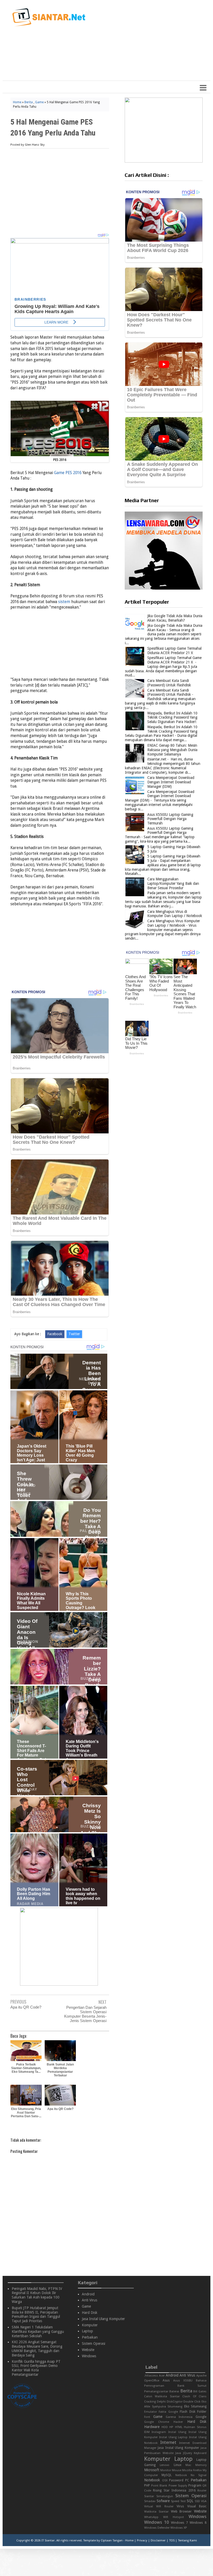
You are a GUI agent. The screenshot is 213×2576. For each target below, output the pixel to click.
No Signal (199, 2475)
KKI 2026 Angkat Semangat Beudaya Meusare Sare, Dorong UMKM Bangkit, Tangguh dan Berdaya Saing (37, 2348)
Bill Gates (200, 2391)
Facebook (55, 1334)
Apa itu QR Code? (26, 2007)
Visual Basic (197, 2506)
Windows (89, 2356)
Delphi (161, 2402)
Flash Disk (187, 2412)
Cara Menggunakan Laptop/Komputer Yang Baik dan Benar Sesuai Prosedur (173, 883)
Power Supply (178, 2486)
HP (171, 2427)
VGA (204, 2501)
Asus (166, 2380)
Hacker (178, 2422)
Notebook (152, 2480)
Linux (178, 2465)
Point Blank (159, 2486)
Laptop (87, 2331)
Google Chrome (157, 2422)
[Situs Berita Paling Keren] (164, 588)
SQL (190, 2501)
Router (202, 2491)
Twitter (74, 1334)
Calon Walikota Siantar (162, 2396)
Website (88, 2350)
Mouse (177, 2470)
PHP (147, 2485)
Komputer (90, 2325)
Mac (188, 2465)
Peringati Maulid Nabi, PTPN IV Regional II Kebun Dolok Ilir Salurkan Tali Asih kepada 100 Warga (37, 2295)
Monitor (166, 2470)
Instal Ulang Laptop (174, 2437)
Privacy (142, 2540)
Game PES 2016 (68, 473)
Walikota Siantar (156, 2512)
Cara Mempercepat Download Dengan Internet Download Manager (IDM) (171, 782)
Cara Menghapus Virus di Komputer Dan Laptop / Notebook (175, 914)
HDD (165, 2427)
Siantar (149, 2496)
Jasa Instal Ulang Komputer (103, 2319)
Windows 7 (179, 2523)
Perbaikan (90, 2337)
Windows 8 (198, 2523)
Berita (29, 102)
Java (178, 2453)
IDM (147, 2432)
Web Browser (181, 2511)
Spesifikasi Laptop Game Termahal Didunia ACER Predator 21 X (174, 651)
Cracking (150, 2402)
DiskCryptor (175, 2402)
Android (88, 2294)
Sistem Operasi (94, 2343)
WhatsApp (151, 2517)
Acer (162, 2376)
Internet (168, 2442)
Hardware (152, 2427)
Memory (201, 2465)
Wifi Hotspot (174, 2517)
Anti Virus (89, 2300)
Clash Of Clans (194, 2396)
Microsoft (152, 2470)
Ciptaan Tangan (112, 2540)
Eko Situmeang (195, 2406)
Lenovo (165, 2465)
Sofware (163, 2501)
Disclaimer (158, 2540)
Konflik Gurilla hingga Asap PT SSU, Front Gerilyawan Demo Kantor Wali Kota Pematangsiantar (36, 2368)
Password (176, 2480)
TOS (172, 2540)
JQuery (188, 2453)
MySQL (167, 2475)
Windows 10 (157, 2522)
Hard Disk (90, 2313)
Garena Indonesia (179, 2417)
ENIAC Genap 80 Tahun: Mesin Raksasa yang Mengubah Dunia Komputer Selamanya (172, 750)
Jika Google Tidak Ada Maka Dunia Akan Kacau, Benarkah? (175, 618)
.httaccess (151, 2376)
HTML (179, 2427)
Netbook (181, 2475)
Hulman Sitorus (195, 2427)
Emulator (151, 2412)
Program (195, 2485)
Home (17, 102)
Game (39, 102)
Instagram (159, 2432)
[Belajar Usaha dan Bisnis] (59, 1984)
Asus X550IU (183, 2381)
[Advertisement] (142, 43)
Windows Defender (157, 2528)
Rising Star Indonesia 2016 (174, 2490)
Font (147, 2417)
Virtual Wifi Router (159, 2506)
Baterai (174, 2391)
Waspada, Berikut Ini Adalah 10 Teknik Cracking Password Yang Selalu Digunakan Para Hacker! (172, 718)
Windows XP (179, 2528)
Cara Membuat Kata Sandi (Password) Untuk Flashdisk (169, 683)
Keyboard (200, 2453)
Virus (180, 2506)
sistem (64, 602)
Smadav (150, 2501)
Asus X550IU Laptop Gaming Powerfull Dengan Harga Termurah (170, 819)
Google (201, 2417)
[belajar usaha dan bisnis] (164, 161)
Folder (202, 2412)
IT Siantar (48, 2540)
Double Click (192, 2402)
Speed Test (178, 2501)
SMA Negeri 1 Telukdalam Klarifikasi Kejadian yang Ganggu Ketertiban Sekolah (38, 2332)
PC (187, 2480)
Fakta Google (168, 2412)
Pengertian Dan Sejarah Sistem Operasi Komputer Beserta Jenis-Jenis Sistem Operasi (85, 2014)
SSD (197, 2501)
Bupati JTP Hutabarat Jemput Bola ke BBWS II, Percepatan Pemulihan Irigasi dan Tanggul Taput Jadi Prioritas (36, 2314)
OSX (165, 2480)
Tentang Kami (187, 2540)
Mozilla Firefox (192, 2470)
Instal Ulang (177, 2432)
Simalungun (165, 2496)
